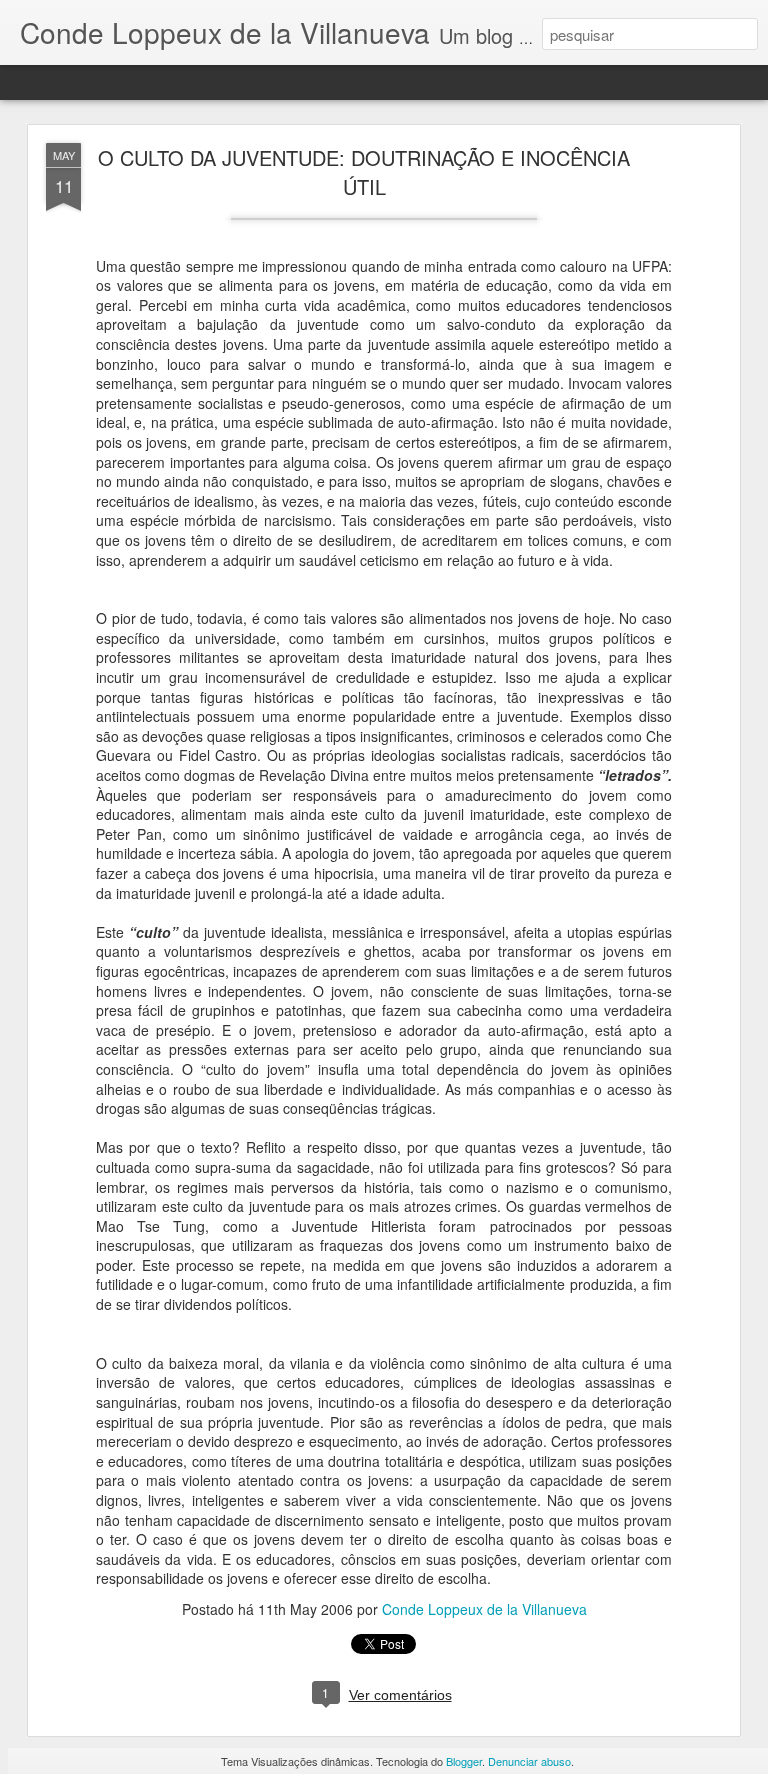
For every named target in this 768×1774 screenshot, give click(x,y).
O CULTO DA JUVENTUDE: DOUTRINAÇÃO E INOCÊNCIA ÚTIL (364, 172)
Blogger (464, 1761)
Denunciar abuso (529, 1761)
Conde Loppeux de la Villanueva (484, 1609)
